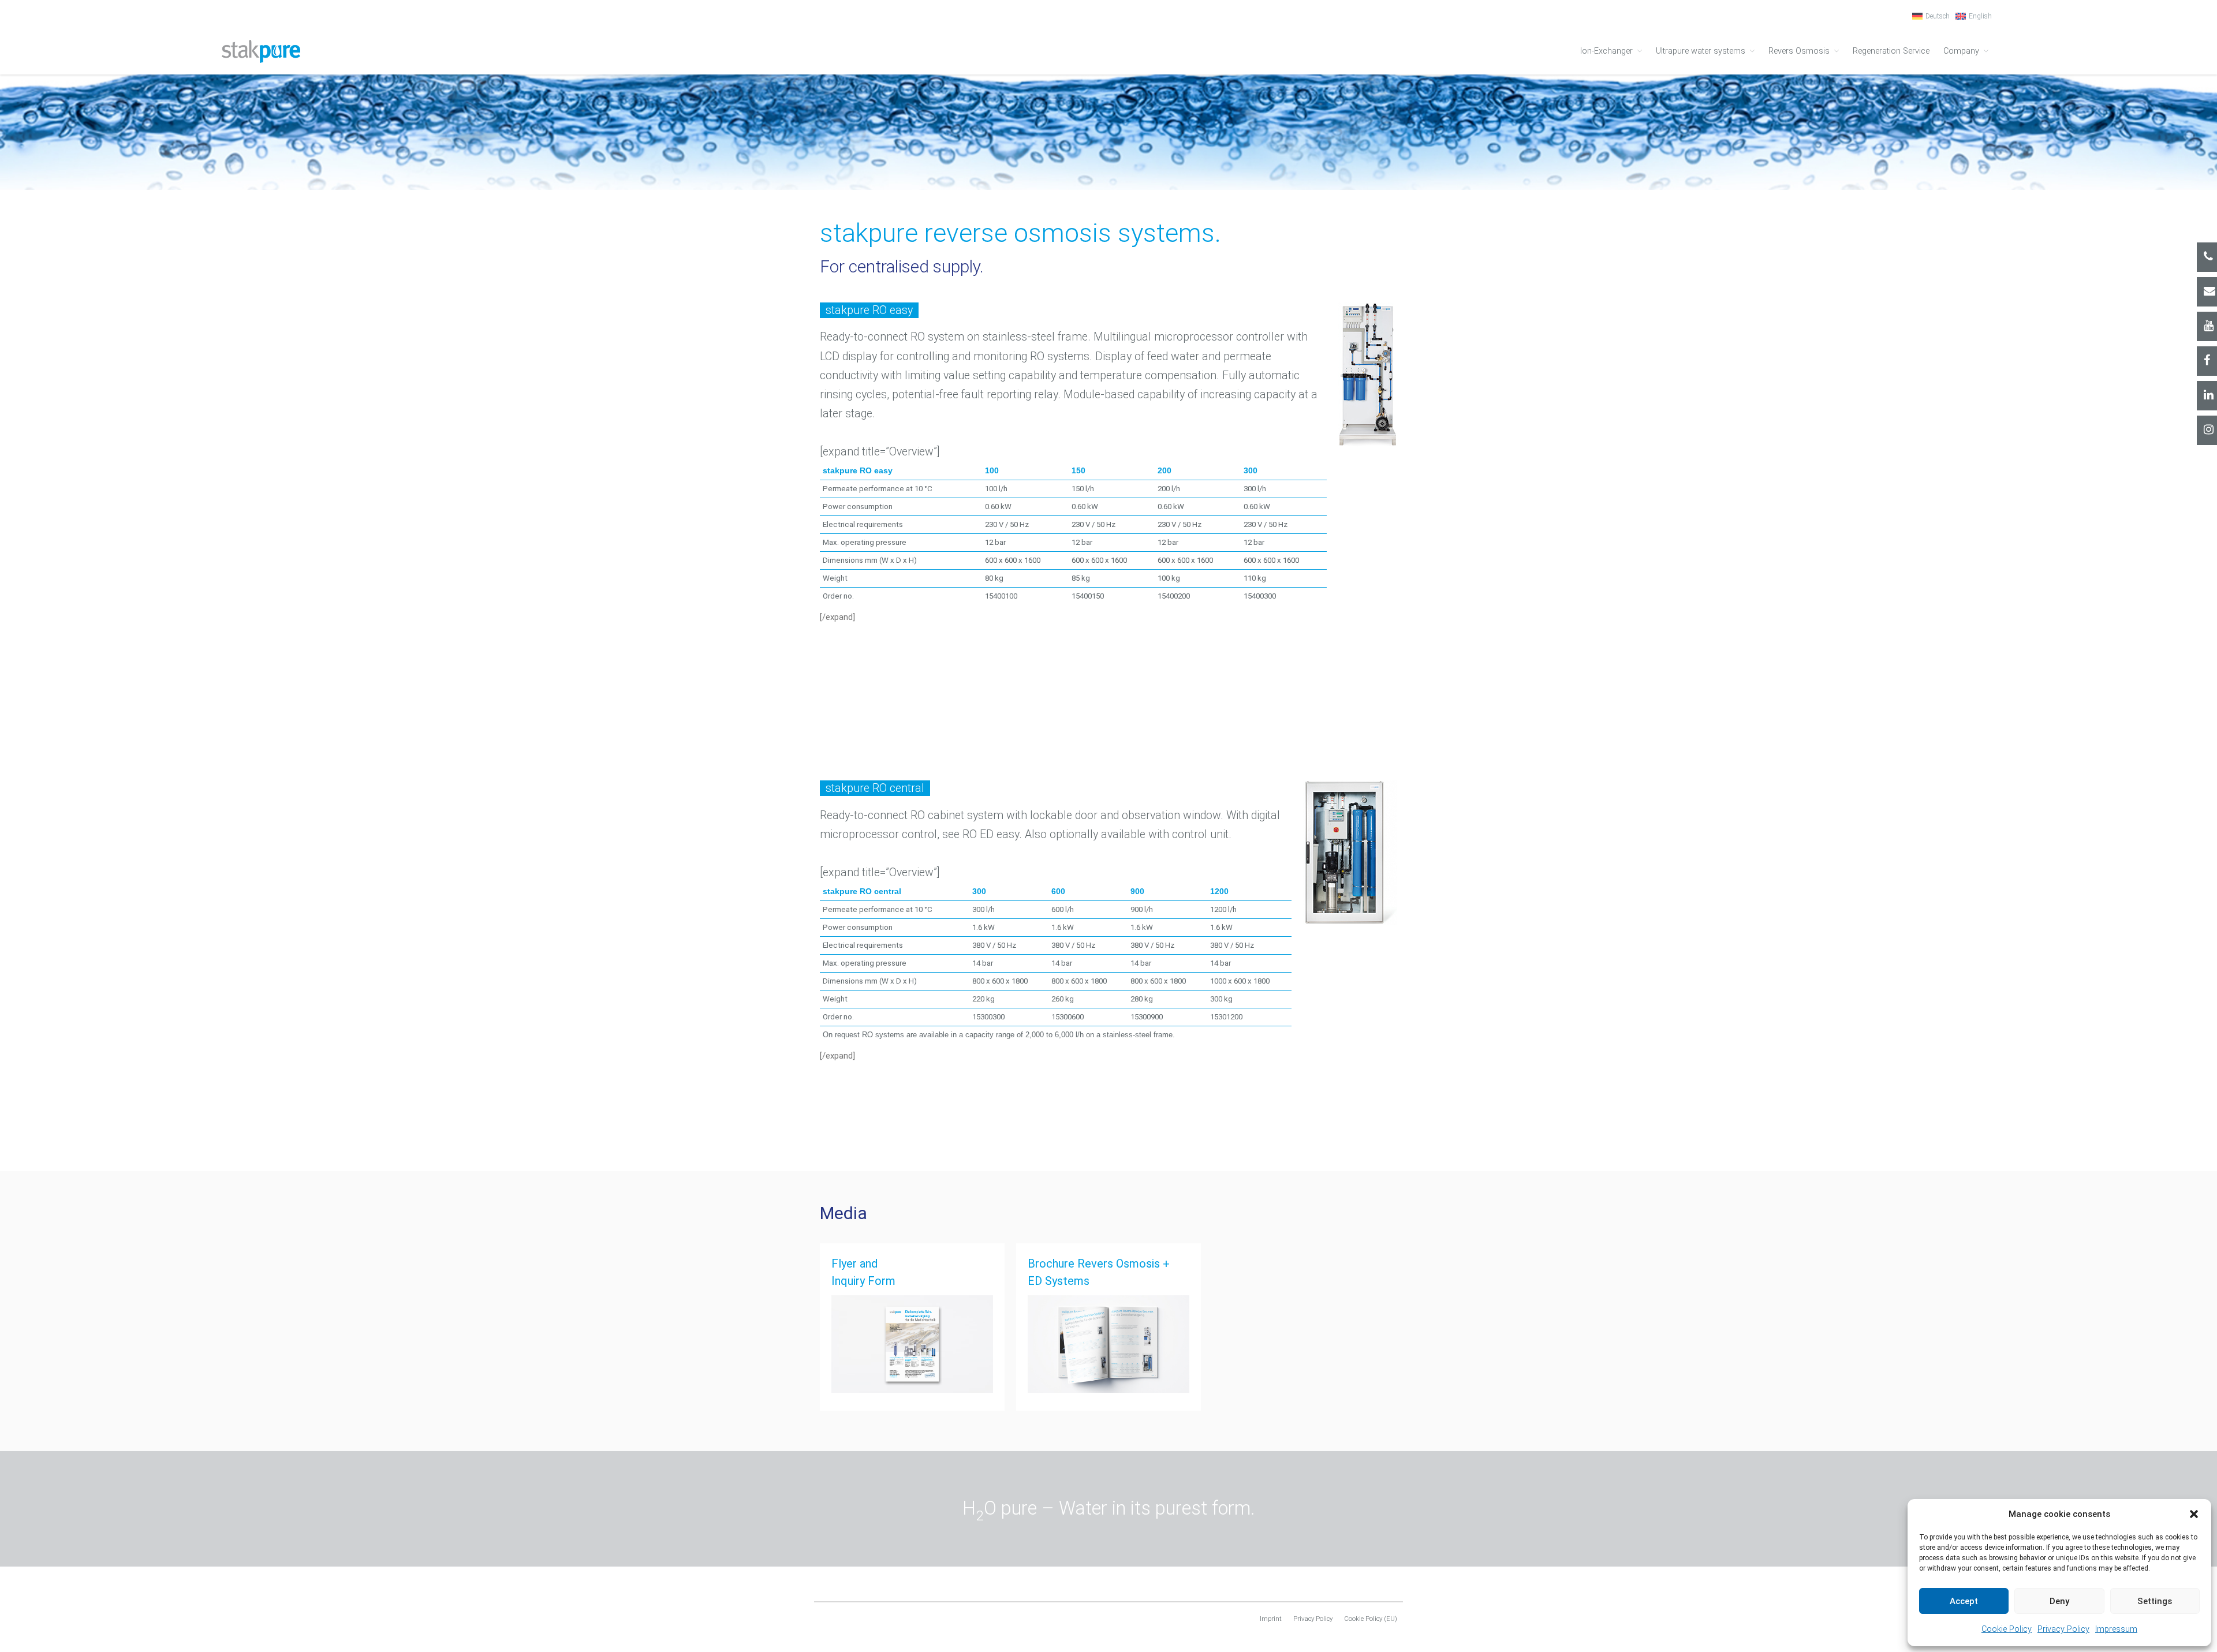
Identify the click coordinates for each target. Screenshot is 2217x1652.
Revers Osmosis (1799, 51)
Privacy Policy (2063, 1629)
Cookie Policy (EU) (1371, 1619)
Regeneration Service (1891, 51)
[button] (2194, 1514)
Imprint (1271, 1619)
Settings (2155, 1601)
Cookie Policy (2007, 1629)
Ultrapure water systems (1701, 51)
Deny (2059, 1601)
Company (1961, 51)
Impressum (2116, 1629)
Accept (1964, 1601)
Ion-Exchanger (1606, 51)
